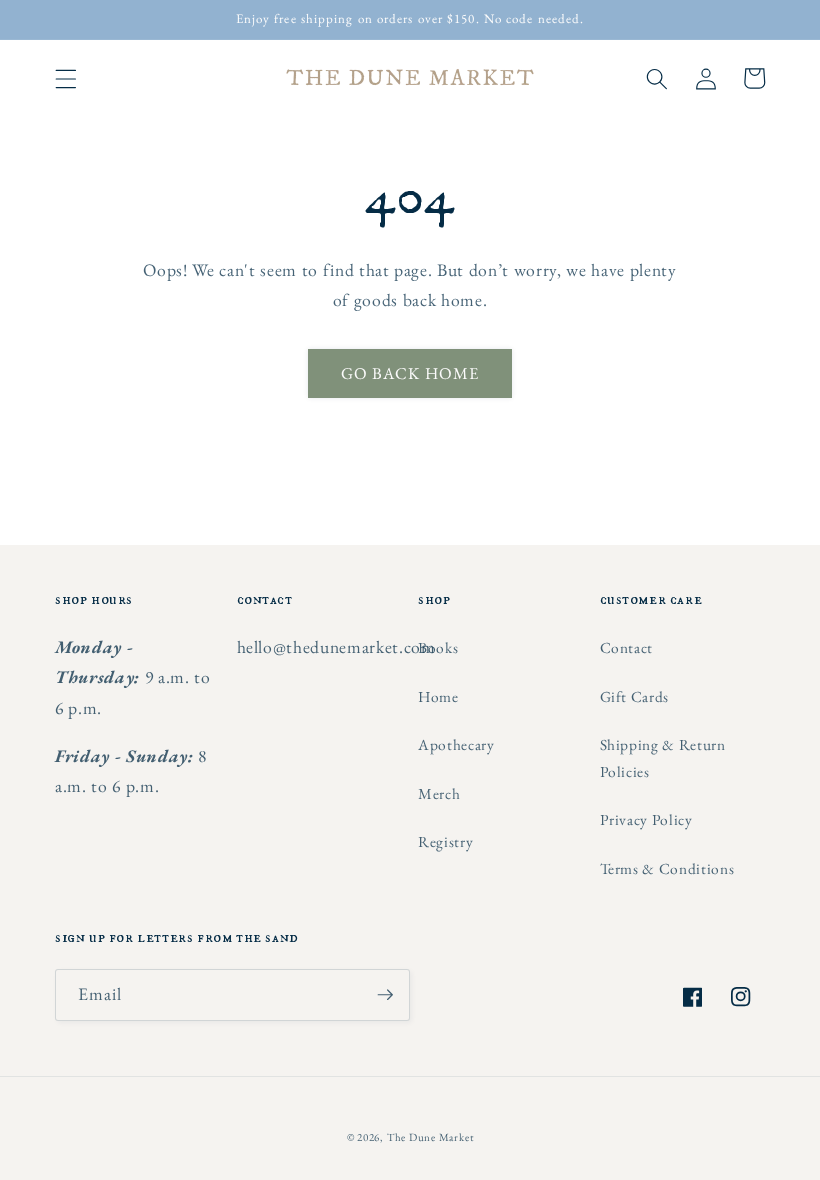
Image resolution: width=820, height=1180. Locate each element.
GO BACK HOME (410, 373)
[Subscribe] (385, 995)
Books (438, 647)
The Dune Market (430, 1137)
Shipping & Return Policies (663, 758)
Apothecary (456, 744)
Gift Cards (635, 696)
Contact (627, 647)
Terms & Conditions (667, 868)
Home (438, 696)
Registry (445, 841)
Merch (439, 793)
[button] (66, 78)
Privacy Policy (646, 819)
